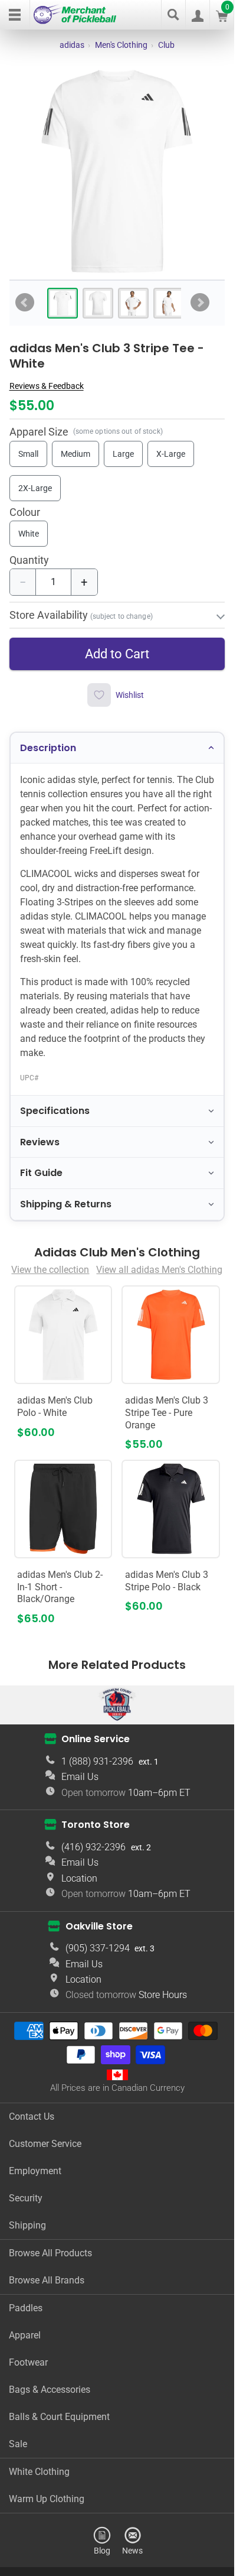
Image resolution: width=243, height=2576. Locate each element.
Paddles (26, 2308)
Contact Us (32, 2117)
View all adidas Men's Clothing (159, 1270)
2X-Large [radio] (35, 488)
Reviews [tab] (40, 1142)
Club (166, 45)
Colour (25, 513)
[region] (117, 171)
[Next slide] (200, 303)
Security (26, 2198)
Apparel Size (39, 432)
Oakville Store (99, 1926)
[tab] (63, 303)
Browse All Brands (47, 2280)
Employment (35, 2171)
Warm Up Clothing (47, 2499)
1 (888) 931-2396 (97, 1761)
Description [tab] (48, 748)
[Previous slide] (25, 303)
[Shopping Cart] (222, 19)
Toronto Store (96, 1825)
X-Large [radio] (171, 454)
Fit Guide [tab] (41, 1173)
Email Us (80, 1777)
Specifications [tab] (55, 1111)
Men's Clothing (121, 45)
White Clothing (39, 2472)
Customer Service (45, 2144)
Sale (18, 2444)
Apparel (25, 2335)
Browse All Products (50, 2253)
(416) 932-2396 (93, 1847)
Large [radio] (123, 454)
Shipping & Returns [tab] (66, 1204)
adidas (72, 45)
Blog (102, 2550)
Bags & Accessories (50, 2390)
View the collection (50, 1270)
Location (79, 1878)
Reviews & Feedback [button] (47, 386)
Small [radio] (28, 454)
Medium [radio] (75, 454)
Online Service (96, 1739)
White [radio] (29, 534)
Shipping (27, 2225)
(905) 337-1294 (98, 1948)
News (132, 2550)
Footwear (28, 2362)
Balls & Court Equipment (59, 2417)
